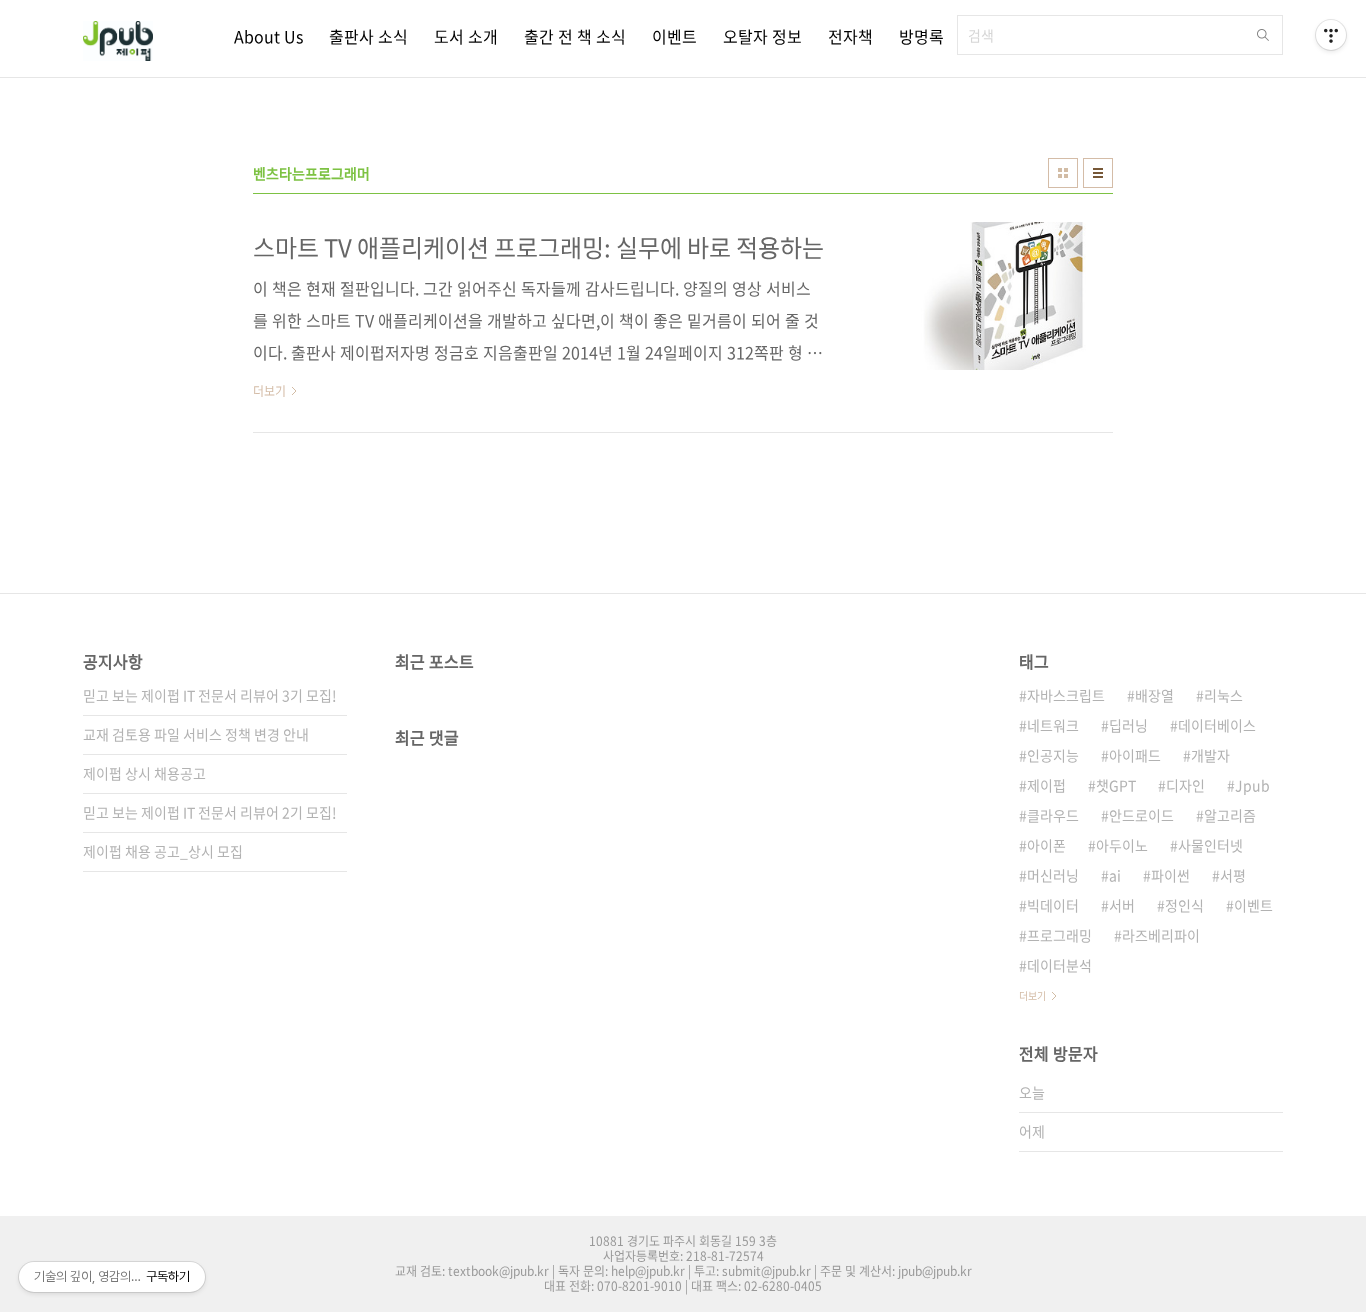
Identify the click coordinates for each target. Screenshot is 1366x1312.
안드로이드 (1141, 815)
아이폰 (1046, 845)
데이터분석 (1059, 965)
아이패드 (1135, 755)
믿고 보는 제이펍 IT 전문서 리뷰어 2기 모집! (210, 812)
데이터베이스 (1217, 725)
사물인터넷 (1210, 845)
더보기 (1032, 995)
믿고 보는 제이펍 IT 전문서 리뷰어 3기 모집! (210, 695)
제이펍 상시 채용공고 (144, 773)
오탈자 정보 (762, 36)
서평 (1233, 875)
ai (1115, 875)
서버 (1122, 905)
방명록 (921, 36)
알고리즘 (1230, 815)
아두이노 (1122, 845)
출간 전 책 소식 (575, 36)
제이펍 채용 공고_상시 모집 (163, 851)
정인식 (1184, 905)
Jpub (1252, 785)
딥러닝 (1128, 725)
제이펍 (1046, 785)
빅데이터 (1053, 905)
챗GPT (1116, 785)
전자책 (850, 36)
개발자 (1210, 755)
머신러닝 (1053, 875)
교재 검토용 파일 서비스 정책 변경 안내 (196, 734)
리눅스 (1223, 695)
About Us (268, 36)
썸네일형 (1063, 173)
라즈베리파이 (1161, 935)
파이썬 (1170, 875)
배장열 (1154, 695)
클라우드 (1053, 815)
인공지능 (1053, 755)
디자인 (1185, 785)
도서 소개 (466, 36)
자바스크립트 (1066, 695)
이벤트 (674, 36)
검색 (1263, 35)
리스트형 (1098, 173)
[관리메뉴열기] (1331, 35)
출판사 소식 (368, 36)
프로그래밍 (1059, 935)
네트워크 (1053, 725)
